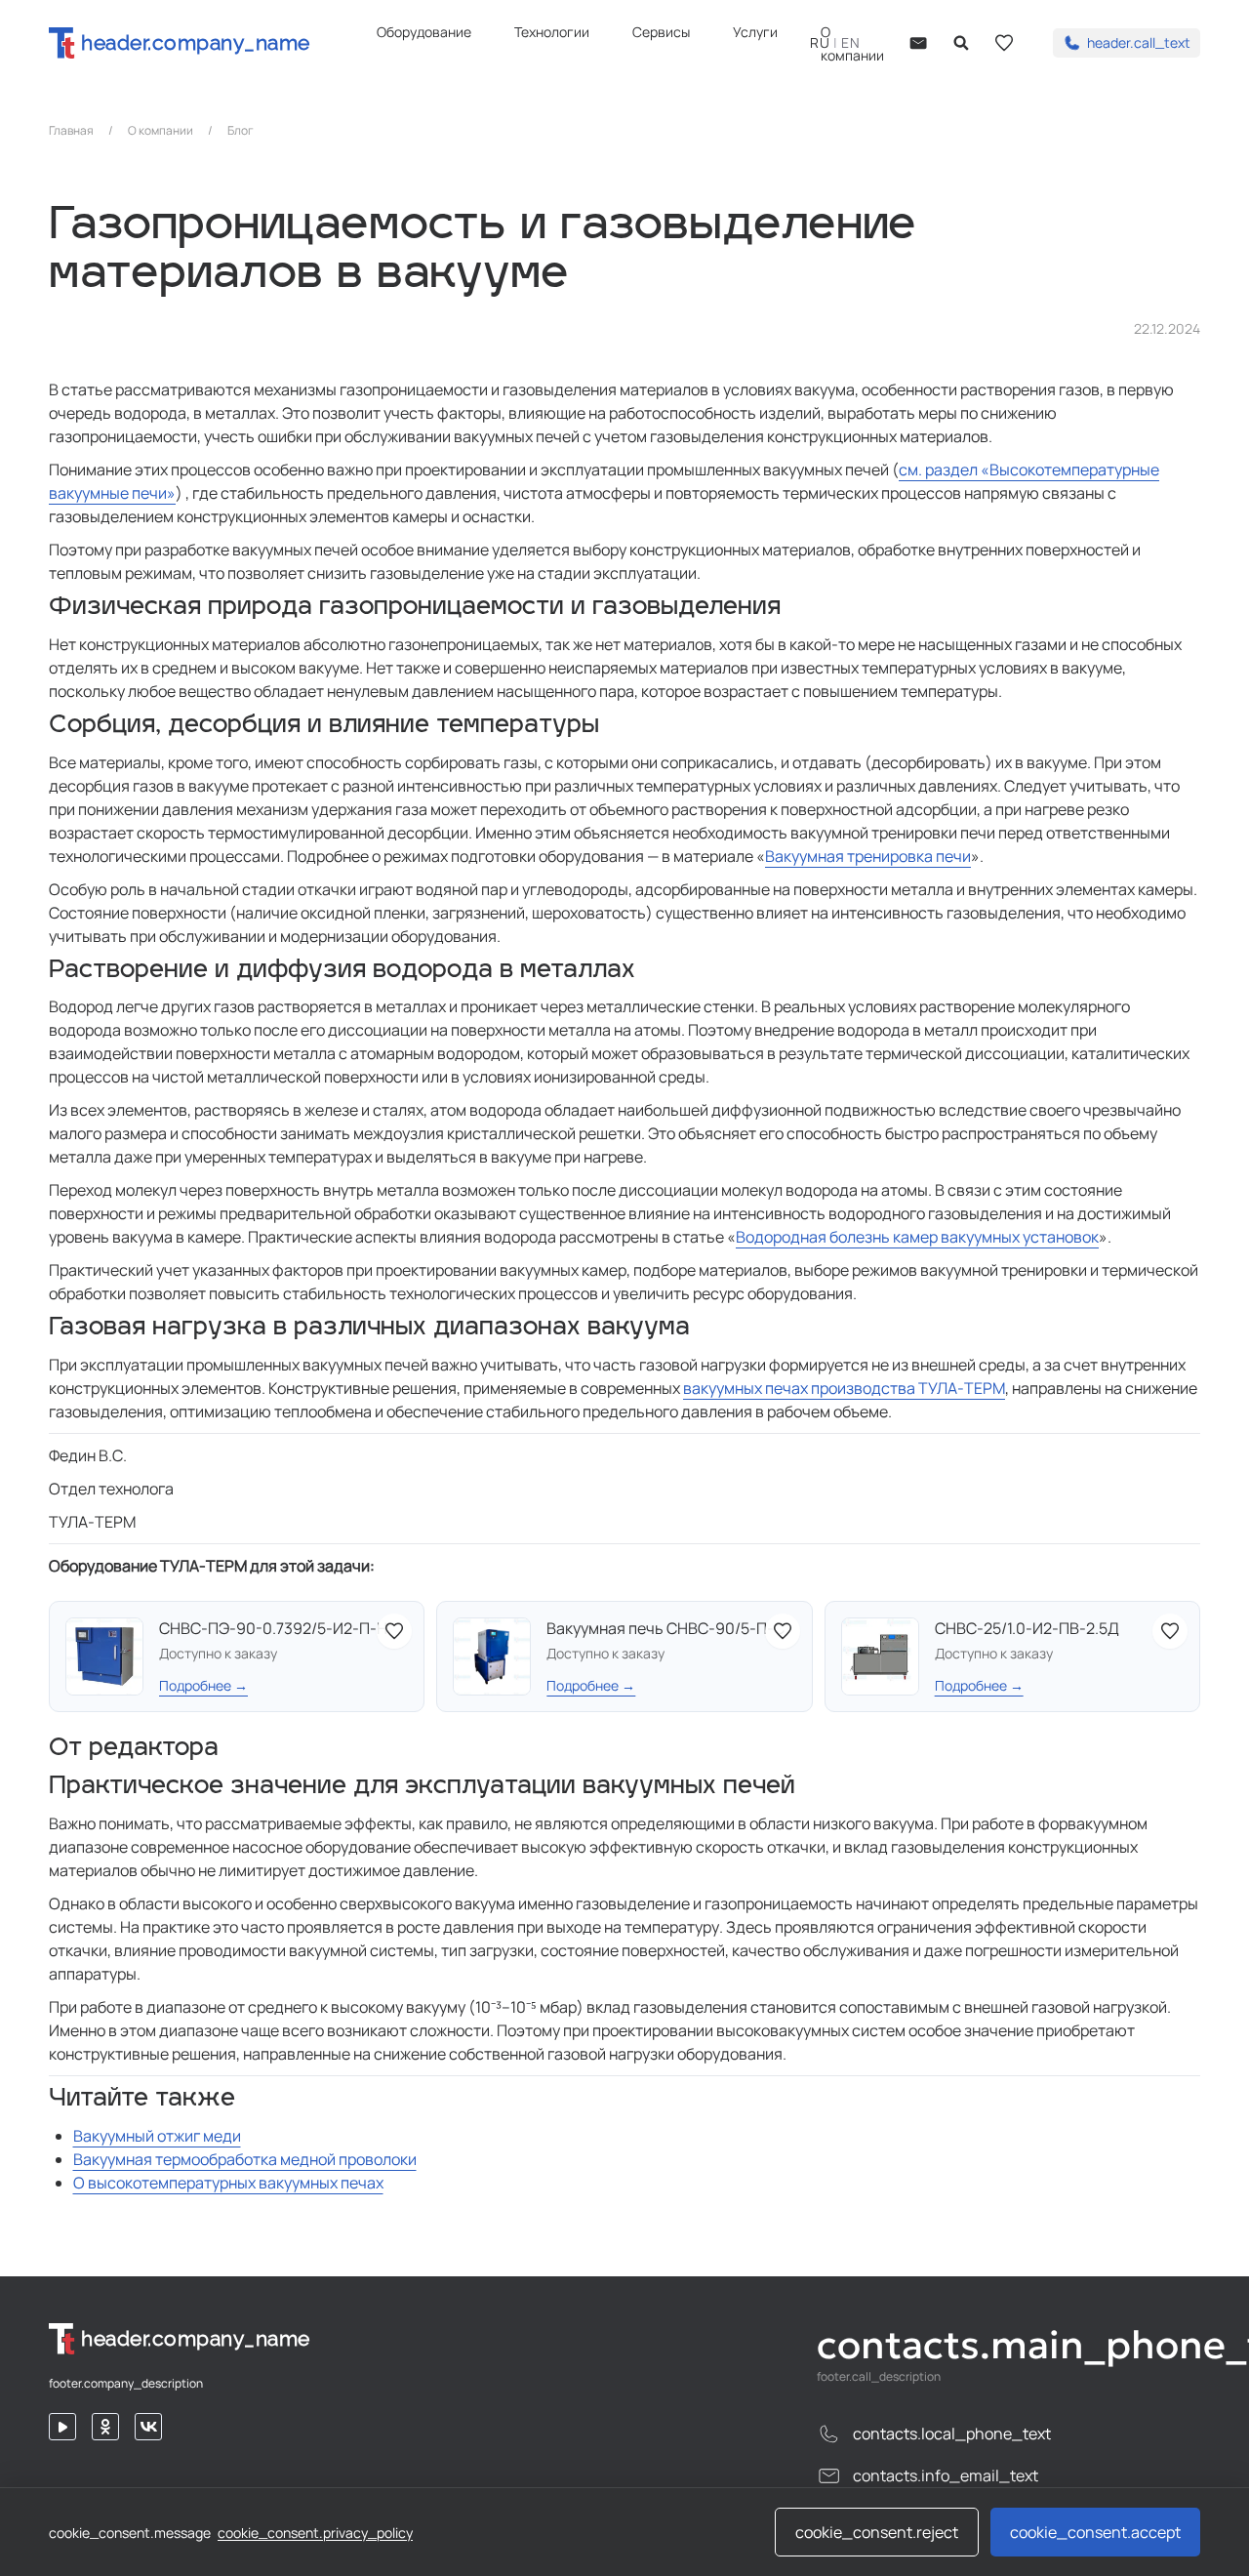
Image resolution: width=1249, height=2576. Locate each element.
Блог (241, 131)
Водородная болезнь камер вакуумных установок (917, 1237)
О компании (161, 131)
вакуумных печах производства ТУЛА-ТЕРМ (844, 1388)
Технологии (552, 32)
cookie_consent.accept (1095, 2532)
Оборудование (424, 32)
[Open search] (961, 43)
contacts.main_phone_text (1008, 2345)
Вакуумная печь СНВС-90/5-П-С (665, 1628)
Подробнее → (203, 1685)
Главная (71, 131)
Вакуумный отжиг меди (157, 2136)
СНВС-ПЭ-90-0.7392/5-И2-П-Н (273, 1628)
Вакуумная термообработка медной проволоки (245, 2159)
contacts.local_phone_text (952, 2433)
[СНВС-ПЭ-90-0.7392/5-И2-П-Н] (104, 1656)
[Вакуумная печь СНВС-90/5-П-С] (492, 1656)
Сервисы (661, 32)
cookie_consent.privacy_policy (315, 2533)
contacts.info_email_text (946, 2475)
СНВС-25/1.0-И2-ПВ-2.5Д (1027, 1628)
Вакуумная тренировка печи (868, 856)
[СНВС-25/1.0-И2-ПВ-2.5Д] (880, 1656)
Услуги (755, 32)
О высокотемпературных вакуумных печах (228, 2183)
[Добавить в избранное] (394, 1631)
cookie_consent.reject (877, 2532)
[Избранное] (1004, 43)
